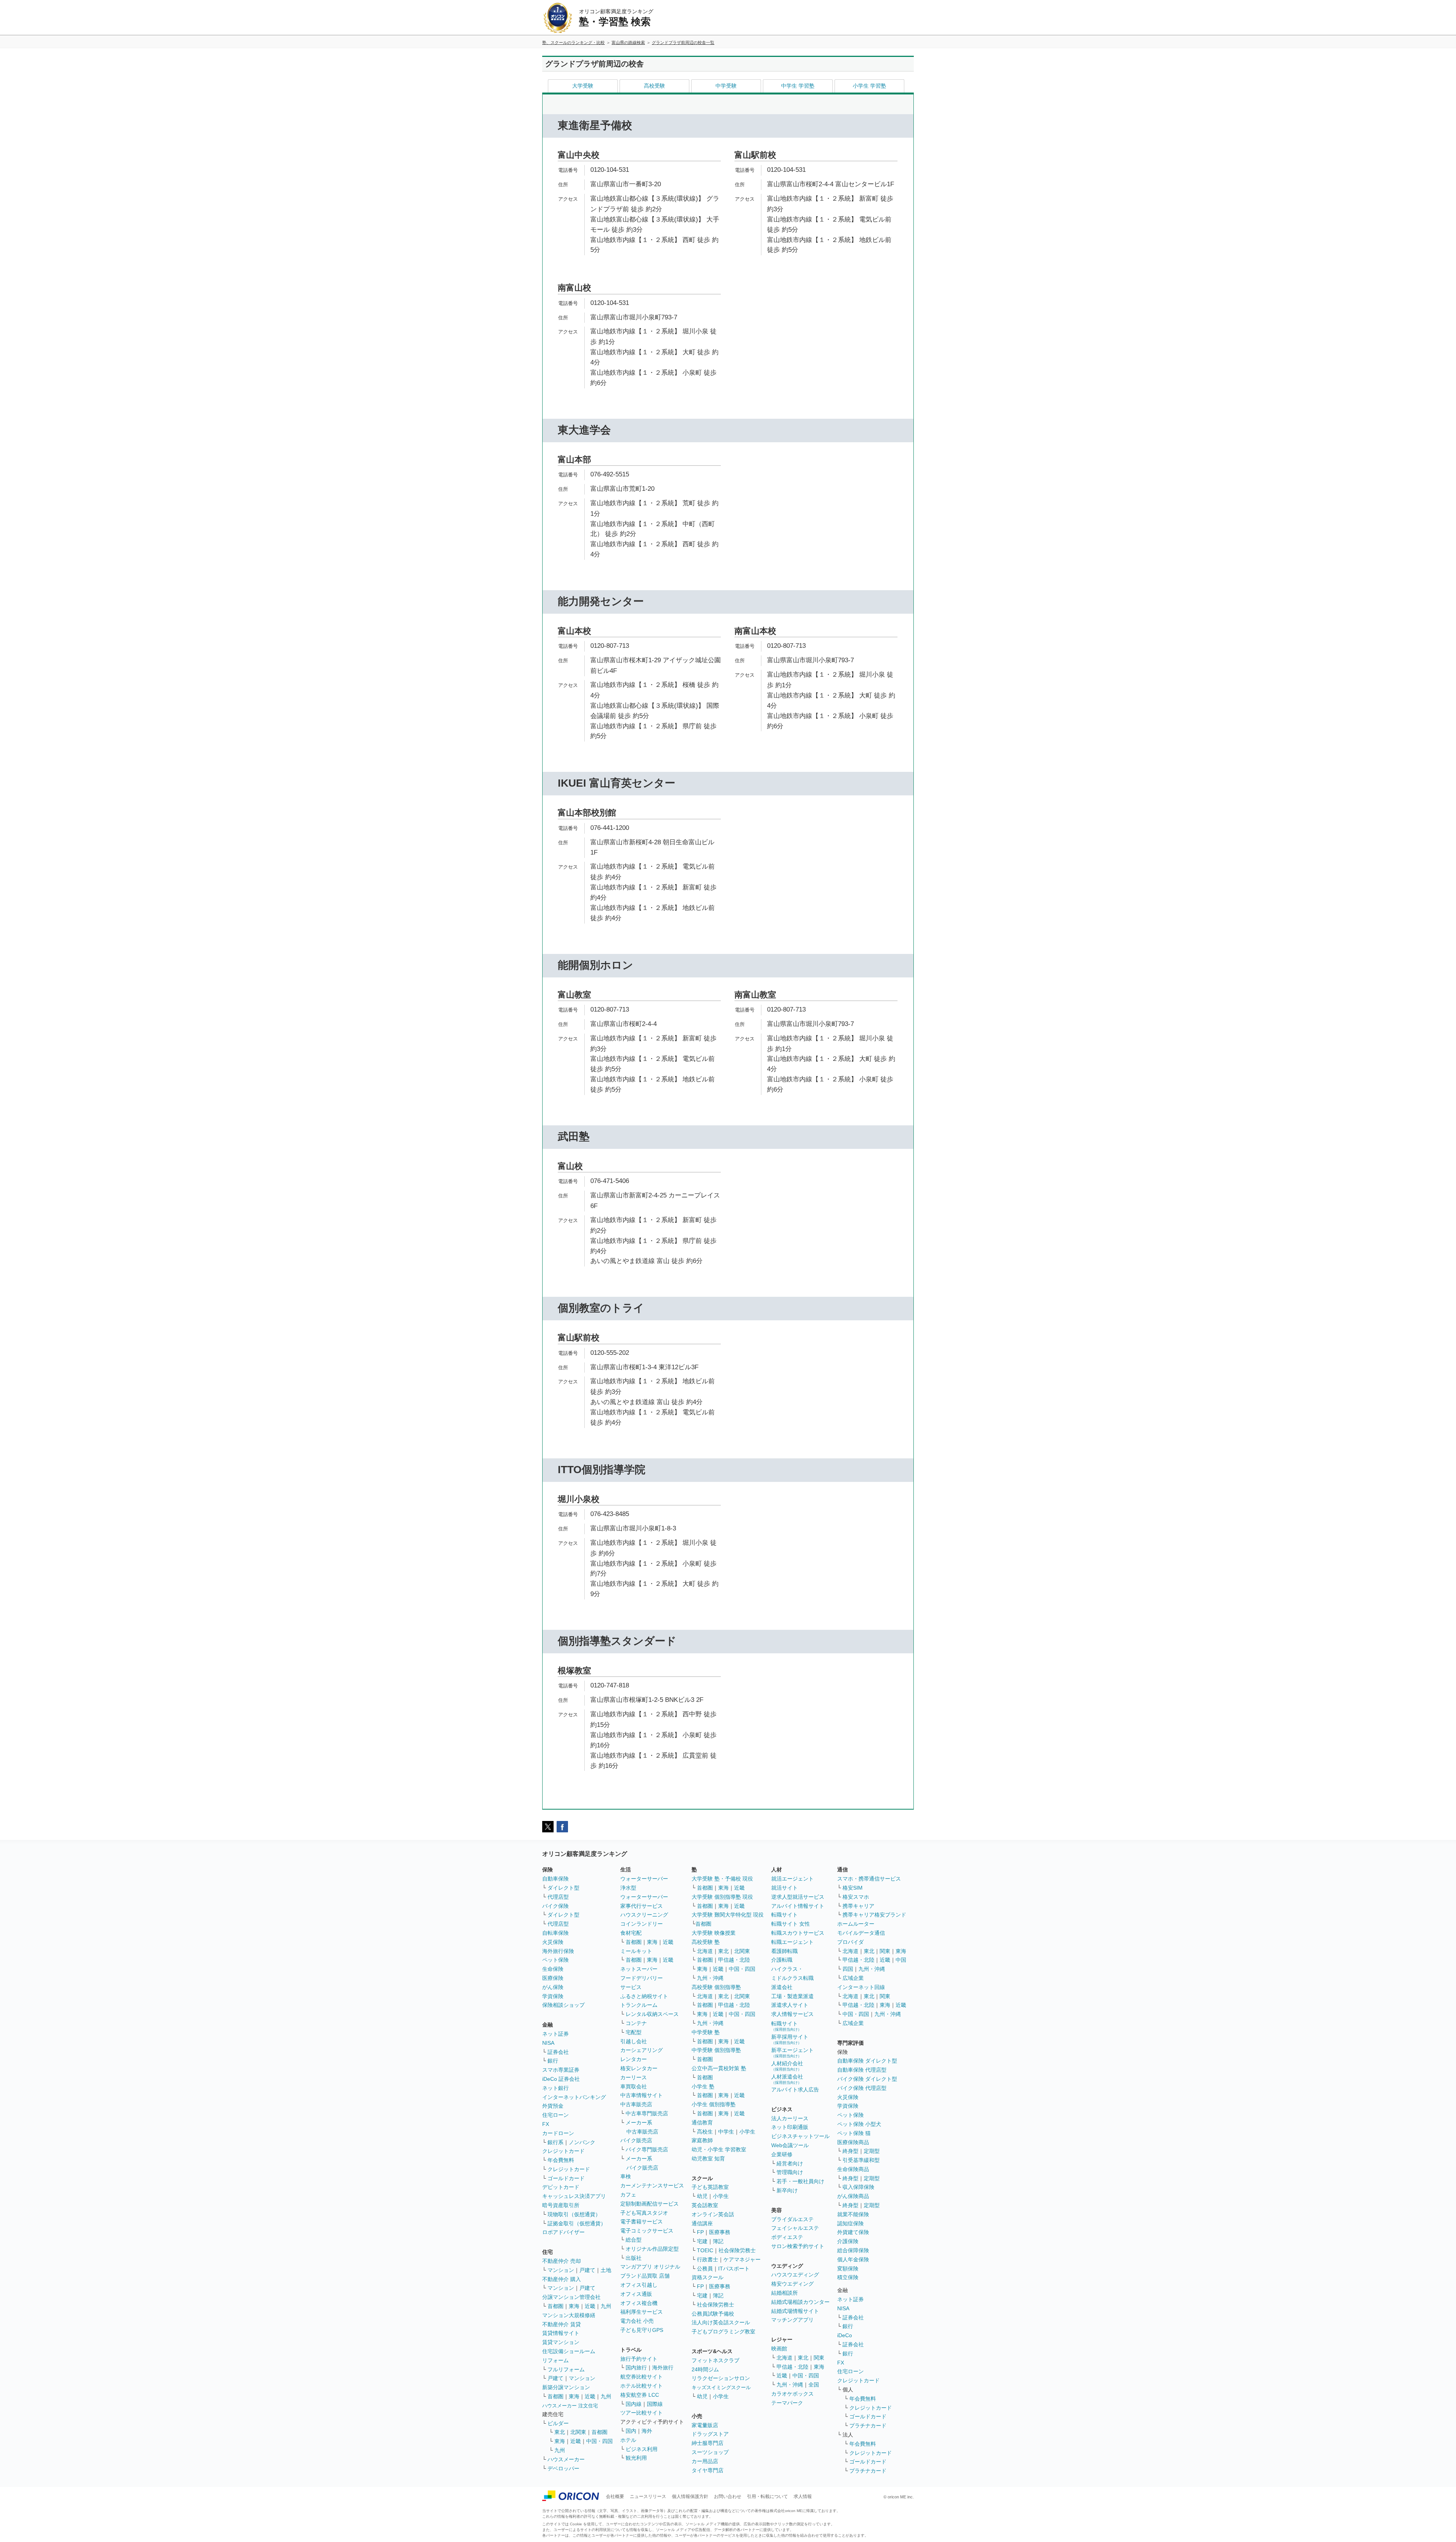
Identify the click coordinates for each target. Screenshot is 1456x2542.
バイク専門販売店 (647, 2149)
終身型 (850, 2151)
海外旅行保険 (558, 1951)
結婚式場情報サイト (795, 2311)
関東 (819, 2358)
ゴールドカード (566, 2178)
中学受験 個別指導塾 (716, 2050)
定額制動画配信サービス (650, 2204)
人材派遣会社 (787, 2079)
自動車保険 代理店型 (862, 2070)
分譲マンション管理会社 (571, 2297)
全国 (814, 2385)
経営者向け (790, 2163)
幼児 (702, 2196)
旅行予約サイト (639, 2359)
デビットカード (561, 2187)
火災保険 (553, 1942)
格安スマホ (856, 1897)
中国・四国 (599, 2441)
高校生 (705, 2132)
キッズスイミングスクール (721, 2387)
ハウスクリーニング (644, 1915)
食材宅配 (631, 1933)
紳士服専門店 (708, 2443)
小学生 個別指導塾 (714, 2104)
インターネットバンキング (574, 2097)
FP (700, 2232)
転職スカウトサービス (798, 1933)
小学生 (747, 2132)
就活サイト (784, 1888)
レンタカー (634, 2059)
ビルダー (558, 2423)
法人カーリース (790, 2118)
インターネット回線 (861, 1987)
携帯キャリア (858, 1906)
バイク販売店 (636, 2140)
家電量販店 (705, 2425)
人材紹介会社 (787, 2066)
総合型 (634, 2240)
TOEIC (705, 2250)
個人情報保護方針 (690, 2496)
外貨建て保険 (853, 2232)
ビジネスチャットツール (800, 2136)
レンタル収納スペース (652, 2014)
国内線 (634, 2404)
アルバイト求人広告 (795, 2090)
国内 (631, 2431)
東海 (574, 2306)
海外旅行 (663, 2368)
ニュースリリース (648, 2496)
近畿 (590, 2306)
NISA (548, 2043)
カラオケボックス (792, 2394)
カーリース (634, 2077)
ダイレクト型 (563, 1888)
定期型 (872, 2151)
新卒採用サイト (790, 2039)
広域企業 (853, 1978)
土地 (606, 2270)
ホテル (628, 2440)
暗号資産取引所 (561, 2205)
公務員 (705, 2269)
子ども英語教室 (710, 2187)
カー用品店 (705, 2461)
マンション (561, 2270)
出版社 (634, 2258)
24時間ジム (705, 2369)
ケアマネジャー (742, 2259)
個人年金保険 (853, 2259)
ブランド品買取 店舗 (645, 2276)
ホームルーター (856, 1924)
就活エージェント (792, 1879)
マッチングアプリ (792, 2320)
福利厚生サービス (642, 2312)
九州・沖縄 (710, 1978)
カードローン (558, 2133)
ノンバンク (582, 2142)
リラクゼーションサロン (721, 2378)
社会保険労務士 (737, 2250)
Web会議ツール (790, 2145)
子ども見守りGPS (642, 2330)
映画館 (779, 2349)
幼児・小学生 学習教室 (719, 2149)
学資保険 (553, 1996)
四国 (848, 1969)
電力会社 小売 (637, 2321)
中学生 (726, 2132)
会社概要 (615, 2496)
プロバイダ (850, 1942)
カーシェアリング (642, 2050)
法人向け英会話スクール (721, 2322)
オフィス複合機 (639, 2303)
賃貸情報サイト (561, 2333)
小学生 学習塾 (869, 86)
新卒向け (787, 2190)
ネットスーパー (639, 1969)
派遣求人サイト (790, 2005)
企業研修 (782, 2154)
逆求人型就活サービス (798, 1897)
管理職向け (790, 2172)
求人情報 (803, 2496)
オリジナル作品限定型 (652, 2249)
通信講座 (702, 2223)
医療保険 (553, 1978)
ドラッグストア (710, 2434)
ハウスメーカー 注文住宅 (570, 2406)
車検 (626, 2176)
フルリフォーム (566, 2369)
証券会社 (558, 2052)
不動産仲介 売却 (562, 2261)
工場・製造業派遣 (792, 1996)
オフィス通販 (636, 2294)
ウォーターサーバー (644, 1879)
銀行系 (555, 2142)
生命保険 (553, 1969)
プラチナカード (868, 2426)
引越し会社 (634, 2041)
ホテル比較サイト (642, 2386)
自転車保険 (555, 1933)
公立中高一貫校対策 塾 (719, 2068)
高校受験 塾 (706, 1942)
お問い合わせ (728, 2496)
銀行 (553, 2061)
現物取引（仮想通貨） (574, 2214)
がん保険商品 (853, 2196)
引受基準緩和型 (861, 2160)
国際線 (655, 2404)
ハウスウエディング (795, 2275)
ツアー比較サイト (642, 2413)
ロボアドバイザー (563, 2232)
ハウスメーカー (566, 2459)
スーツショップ (710, 2452)
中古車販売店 (636, 2104)
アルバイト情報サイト (798, 1906)
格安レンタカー (639, 2068)
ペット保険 (555, 1960)
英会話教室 (705, 2205)
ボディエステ (787, 2237)
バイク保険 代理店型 (862, 2088)
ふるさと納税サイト (644, 1996)
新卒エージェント (792, 2053)
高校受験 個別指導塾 (716, 1987)
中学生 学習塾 (798, 86)
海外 (647, 2431)
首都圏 (555, 2306)
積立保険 (848, 2277)
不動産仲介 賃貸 (562, 2324)
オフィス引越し (639, 2285)
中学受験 (726, 86)
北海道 (705, 1951)
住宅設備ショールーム (569, 2351)
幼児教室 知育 (708, 2159)
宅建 (702, 2241)
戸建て (587, 2270)
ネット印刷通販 (790, 2127)
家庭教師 (702, 2140)
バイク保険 (555, 1906)
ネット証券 (555, 2034)
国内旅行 (636, 2368)
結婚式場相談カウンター (800, 2302)
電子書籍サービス (642, 2222)
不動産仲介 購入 (562, 2279)
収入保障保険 (858, 2187)
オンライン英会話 (713, 2214)
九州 (606, 2306)
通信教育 (702, 2123)
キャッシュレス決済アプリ (574, 2196)
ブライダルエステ (792, 2219)
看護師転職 (784, 1951)
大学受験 (583, 86)
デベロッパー (563, 2468)
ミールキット (636, 1951)
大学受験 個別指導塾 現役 (722, 1897)
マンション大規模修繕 (569, 2315)
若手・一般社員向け (800, 2181)
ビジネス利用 (642, 2449)
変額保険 (848, 2269)
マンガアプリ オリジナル (650, 2267)
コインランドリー (642, 1924)
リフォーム (555, 2360)
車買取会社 (634, 2086)
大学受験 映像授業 (714, 1933)
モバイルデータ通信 (861, 1933)
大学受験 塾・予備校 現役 (722, 1879)
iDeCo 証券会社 (561, 2079)
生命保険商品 (853, 2169)
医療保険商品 (853, 2142)
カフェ (628, 2195)
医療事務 (720, 2232)
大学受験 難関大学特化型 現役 (728, 1915)
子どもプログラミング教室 (723, 2331)
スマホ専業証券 (561, 2070)
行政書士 (708, 2259)
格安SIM (853, 1888)
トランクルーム (639, 2005)
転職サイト (784, 1915)
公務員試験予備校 (713, 2314)
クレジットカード (563, 2151)
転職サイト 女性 (791, 1924)
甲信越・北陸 (734, 1960)
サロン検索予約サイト (798, 2246)
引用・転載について (767, 2496)
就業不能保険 (853, 2214)
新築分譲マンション (566, 2387)
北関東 (578, 2432)
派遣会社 (782, 1987)
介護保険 (848, 2241)
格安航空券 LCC (640, 2395)
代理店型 (558, 1897)
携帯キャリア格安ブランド (874, 1915)
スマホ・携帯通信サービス (869, 1879)
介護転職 (782, 1960)
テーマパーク (787, 2403)
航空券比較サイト (642, 2377)
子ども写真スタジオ (644, 2213)
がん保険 (553, 1987)
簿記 (718, 2241)
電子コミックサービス (647, 2231)
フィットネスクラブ (715, 2360)
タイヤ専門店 (708, 2470)
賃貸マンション (561, 2342)
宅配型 (634, 2032)
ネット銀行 (555, 2088)
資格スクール (708, 2277)
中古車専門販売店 (647, 2113)
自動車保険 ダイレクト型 (867, 2061)
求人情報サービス (792, 2014)
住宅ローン (555, 2115)
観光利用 (636, 2458)
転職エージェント (792, 1942)
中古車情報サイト (642, 2095)
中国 (901, 1960)
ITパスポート (734, 2269)
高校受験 (654, 86)
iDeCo (845, 2335)
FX (546, 2124)
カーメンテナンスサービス (652, 2185)
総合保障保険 (853, 2250)
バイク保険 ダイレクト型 (867, 2079)
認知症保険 (850, 2223)
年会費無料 (561, 2160)
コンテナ (636, 2023)
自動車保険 (555, 1879)
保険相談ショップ (563, 2005)
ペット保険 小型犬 (859, 2124)
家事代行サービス (642, 1906)
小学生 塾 (703, 2086)
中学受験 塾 (706, 2032)
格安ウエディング (792, 2284)
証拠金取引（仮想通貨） (577, 2223)
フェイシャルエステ (795, 2228)
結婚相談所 (784, 2293)
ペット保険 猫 (854, 2133)
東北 (560, 2432)
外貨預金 (553, 2106)
